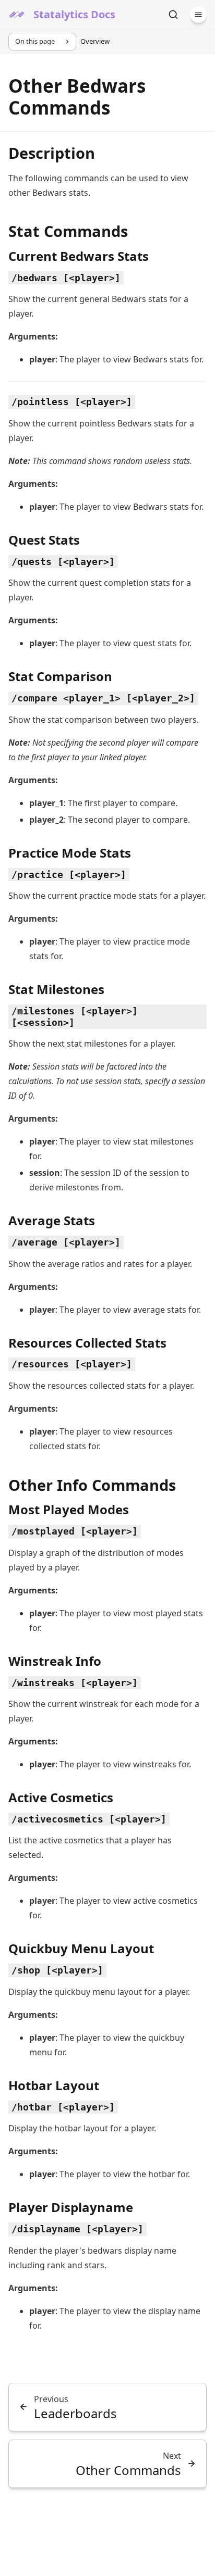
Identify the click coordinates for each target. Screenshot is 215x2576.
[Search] (173, 15)
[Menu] (198, 15)
